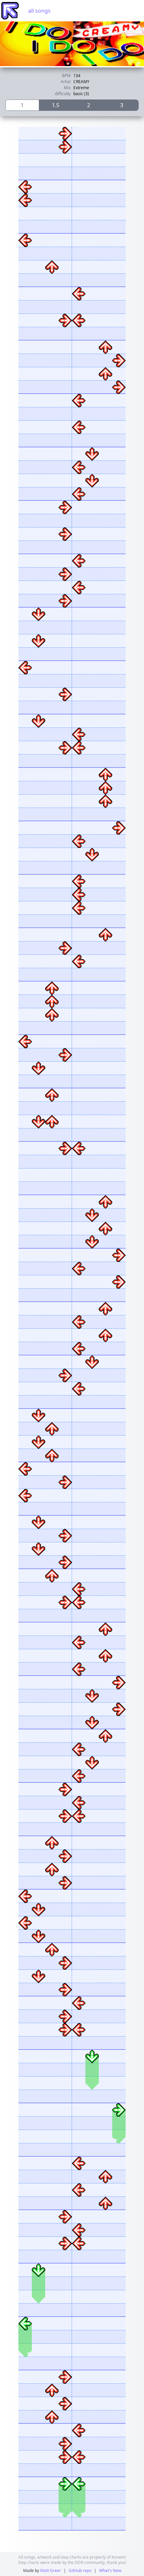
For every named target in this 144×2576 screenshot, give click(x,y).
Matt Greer (51, 2570)
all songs (39, 11)
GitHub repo (80, 2570)
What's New (110, 2570)
